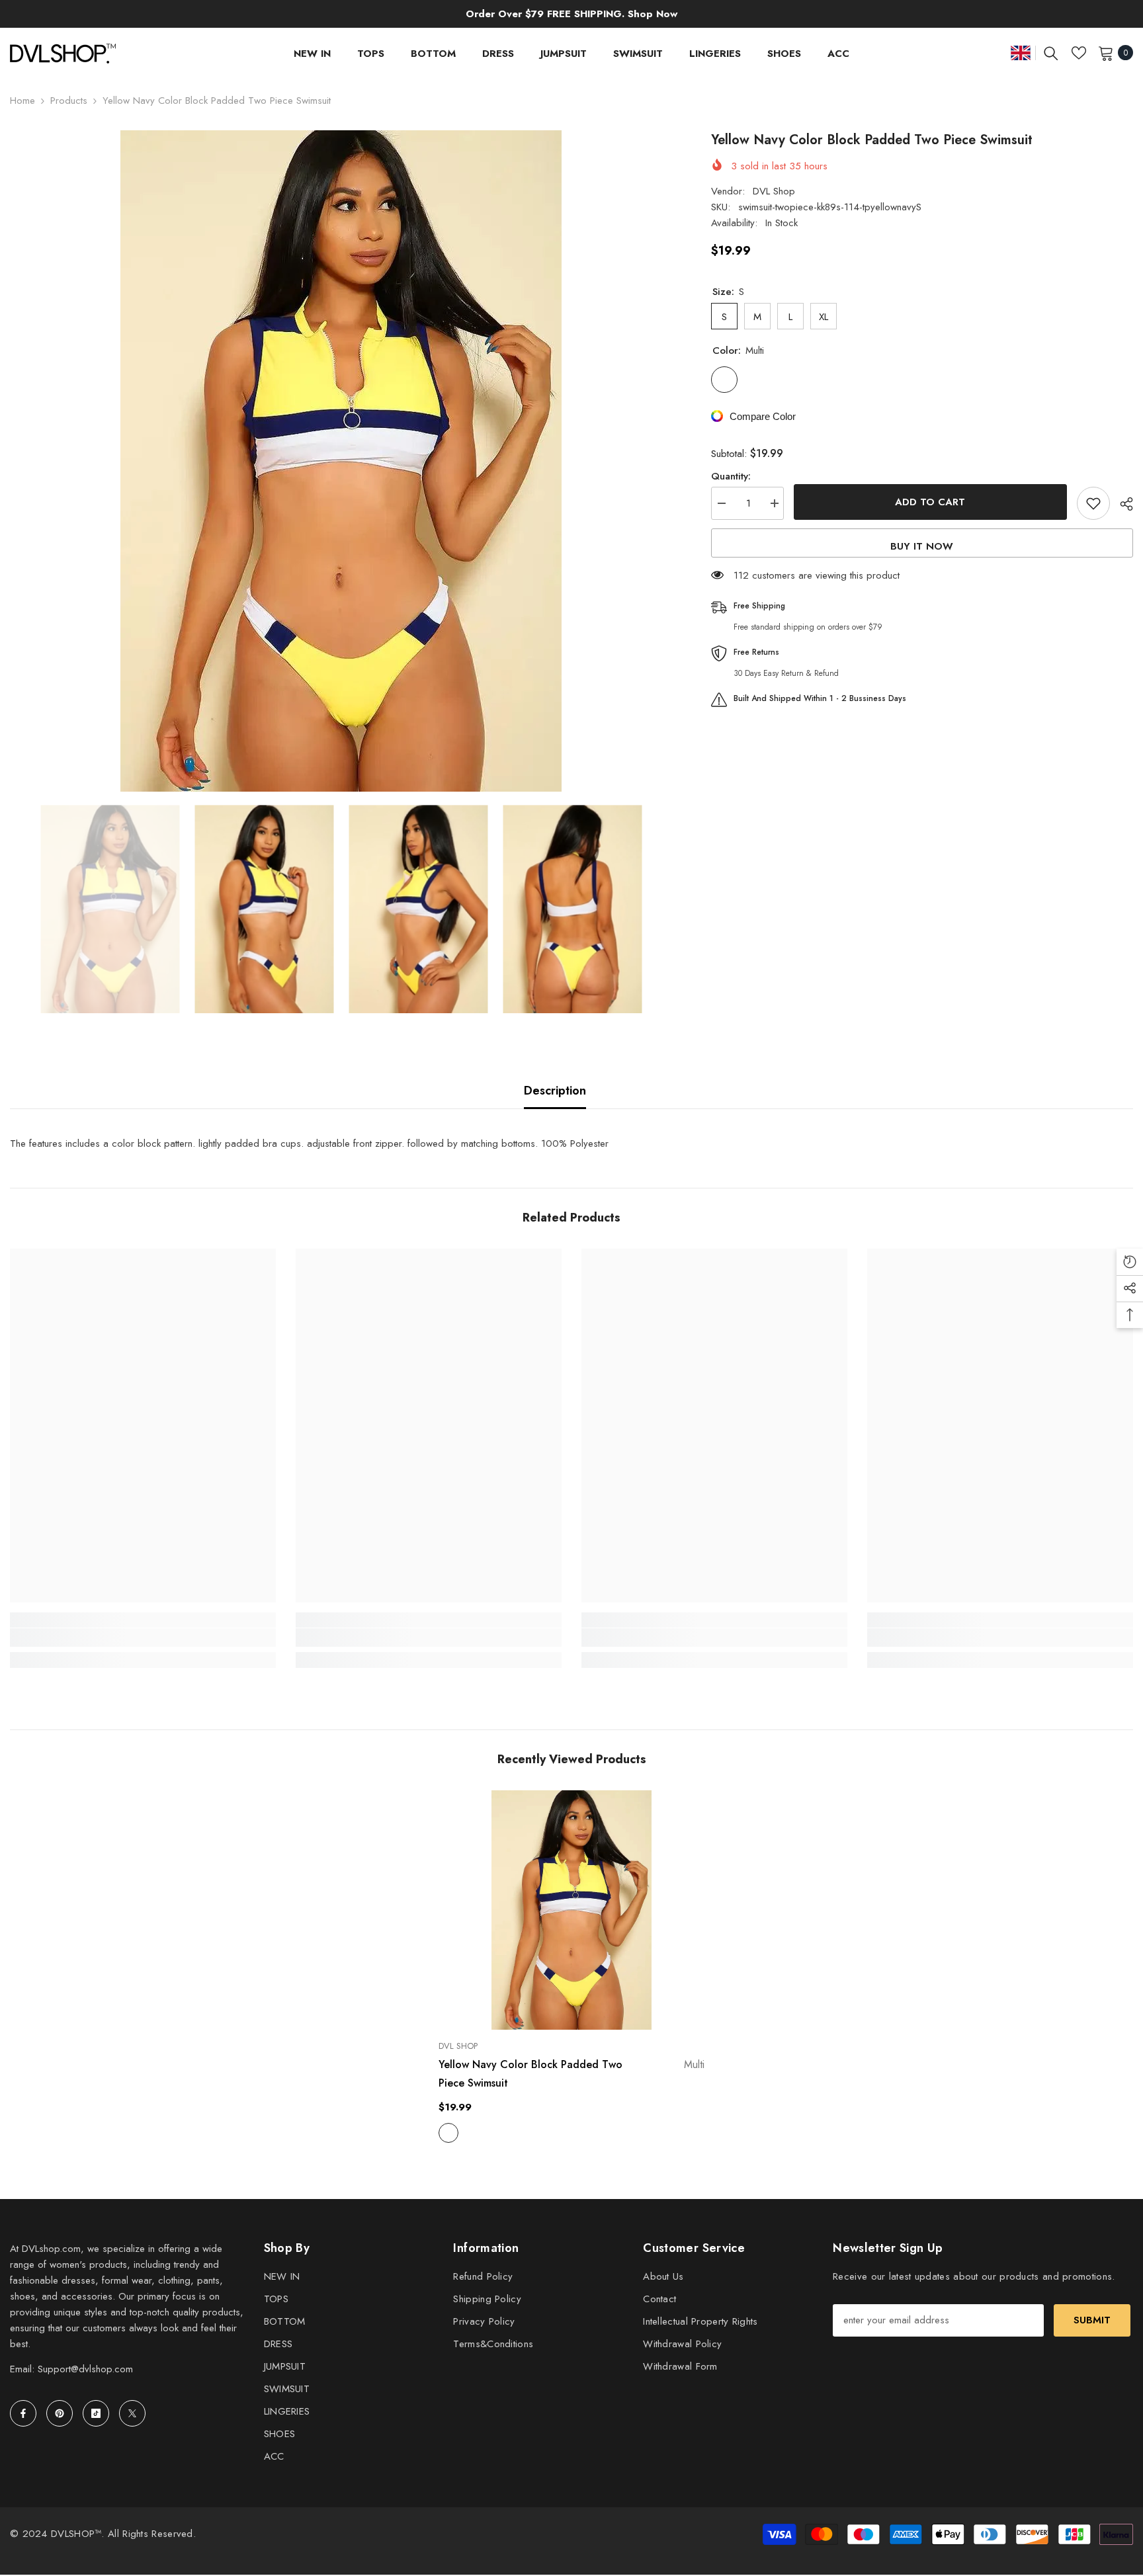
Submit (1092, 2320)
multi (448, 2133)
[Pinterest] (60, 2413)
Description (555, 1091)
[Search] (1051, 53)
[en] (1021, 53)
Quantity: (731, 476)
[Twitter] (132, 2413)
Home (22, 101)
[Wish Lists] (1079, 53)
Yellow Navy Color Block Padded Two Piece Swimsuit (571, 2074)
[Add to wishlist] (1093, 503)
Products (69, 101)
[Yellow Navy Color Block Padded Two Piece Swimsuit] (571, 1910)
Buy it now (922, 546)
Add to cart (930, 502)
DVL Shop (774, 191)
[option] (341, 461)
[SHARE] (1122, 504)
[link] (143, 1638)
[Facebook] (23, 2413)
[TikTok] (96, 2413)
